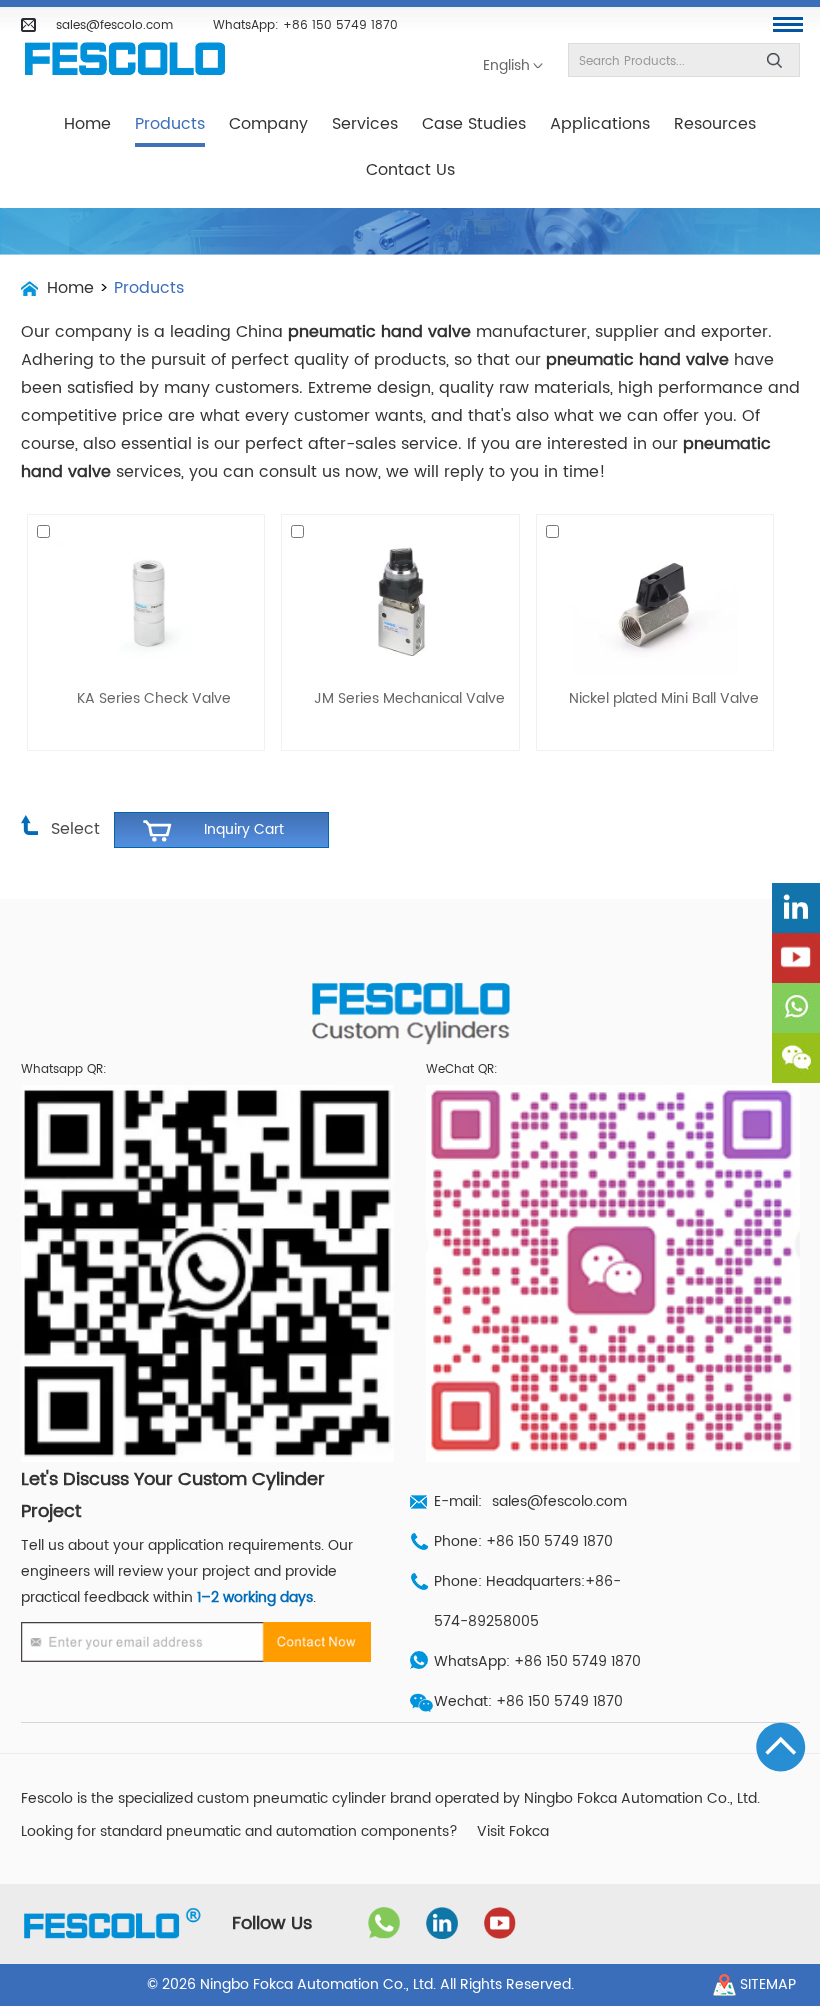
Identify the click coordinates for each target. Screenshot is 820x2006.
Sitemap (768, 1985)
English (506, 66)
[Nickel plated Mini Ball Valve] (655, 602)
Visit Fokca (513, 1832)
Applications (600, 124)
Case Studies (474, 124)
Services (365, 124)
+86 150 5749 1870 (340, 25)
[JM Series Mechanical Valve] (400, 602)
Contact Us (410, 170)
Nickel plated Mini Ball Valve (664, 699)
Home (87, 124)
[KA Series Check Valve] (146, 602)
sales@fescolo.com (114, 25)
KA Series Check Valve (154, 699)
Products (170, 124)
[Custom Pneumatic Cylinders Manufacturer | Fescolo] (125, 59)
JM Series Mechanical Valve (409, 699)
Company (268, 124)
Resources (715, 124)
